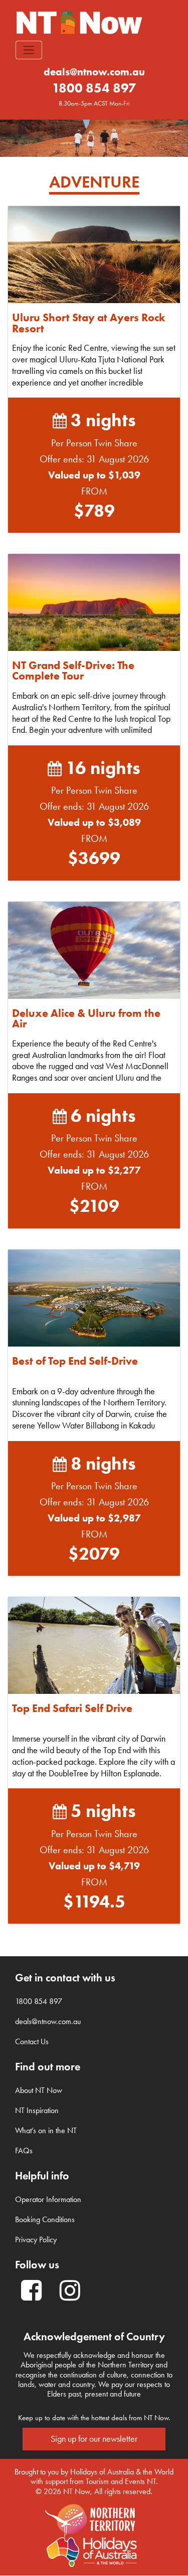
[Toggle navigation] (29, 50)
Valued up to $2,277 (94, 1170)
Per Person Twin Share (94, 443)
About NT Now (39, 2090)
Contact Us (32, 2041)
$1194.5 (94, 1901)
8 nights (101, 1463)
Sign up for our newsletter (94, 2439)
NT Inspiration (37, 2110)
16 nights (101, 768)
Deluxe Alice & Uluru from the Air (86, 1019)
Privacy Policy (36, 2239)
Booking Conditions (45, 2219)
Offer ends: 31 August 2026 (94, 459)
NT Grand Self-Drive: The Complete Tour (73, 671)
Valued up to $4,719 (94, 1866)
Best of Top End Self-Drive (75, 1361)
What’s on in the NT (46, 2130)
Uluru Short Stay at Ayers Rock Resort (88, 323)
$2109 (94, 1206)
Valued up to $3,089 (94, 822)
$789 (94, 510)
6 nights (101, 1115)
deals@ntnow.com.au (94, 72)
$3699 (94, 858)
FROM (94, 491)
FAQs (24, 2151)
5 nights (101, 1810)
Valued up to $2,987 (94, 1518)
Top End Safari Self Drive (72, 1708)
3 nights (101, 420)
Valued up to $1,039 (94, 475)
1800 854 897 (94, 88)
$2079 (94, 1553)
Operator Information (48, 2199)
